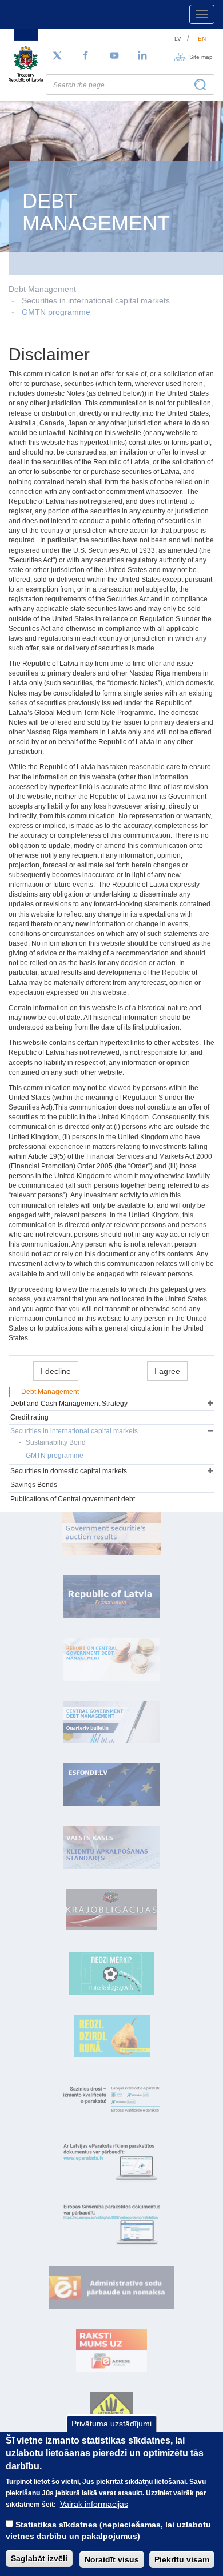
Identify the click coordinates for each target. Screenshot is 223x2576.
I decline (56, 1371)
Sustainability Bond (56, 1442)
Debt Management (50, 1392)
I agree (167, 1371)
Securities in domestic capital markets (69, 1471)
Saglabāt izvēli (39, 2558)
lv (178, 39)
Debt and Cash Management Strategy (69, 1404)
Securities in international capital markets (96, 300)
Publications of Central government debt (73, 1499)
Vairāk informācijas (94, 2504)
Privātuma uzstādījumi (111, 2424)
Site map (201, 56)
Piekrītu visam (182, 2559)
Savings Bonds (34, 1485)
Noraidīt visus (112, 2559)
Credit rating (29, 1417)
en (202, 39)
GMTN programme (56, 312)
